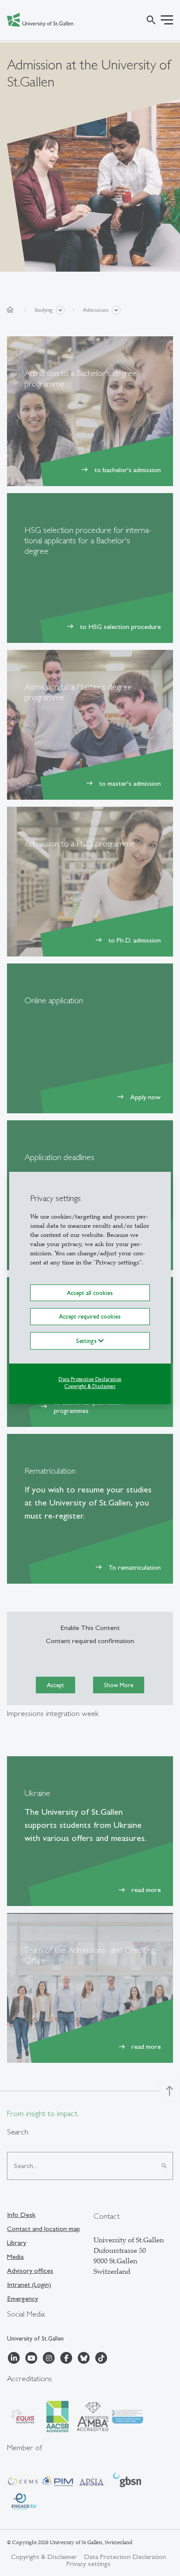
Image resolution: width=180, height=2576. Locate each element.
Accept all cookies (90, 1293)
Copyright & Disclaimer (90, 1386)
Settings (87, 1340)
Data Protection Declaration (90, 1379)
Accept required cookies (90, 1316)
